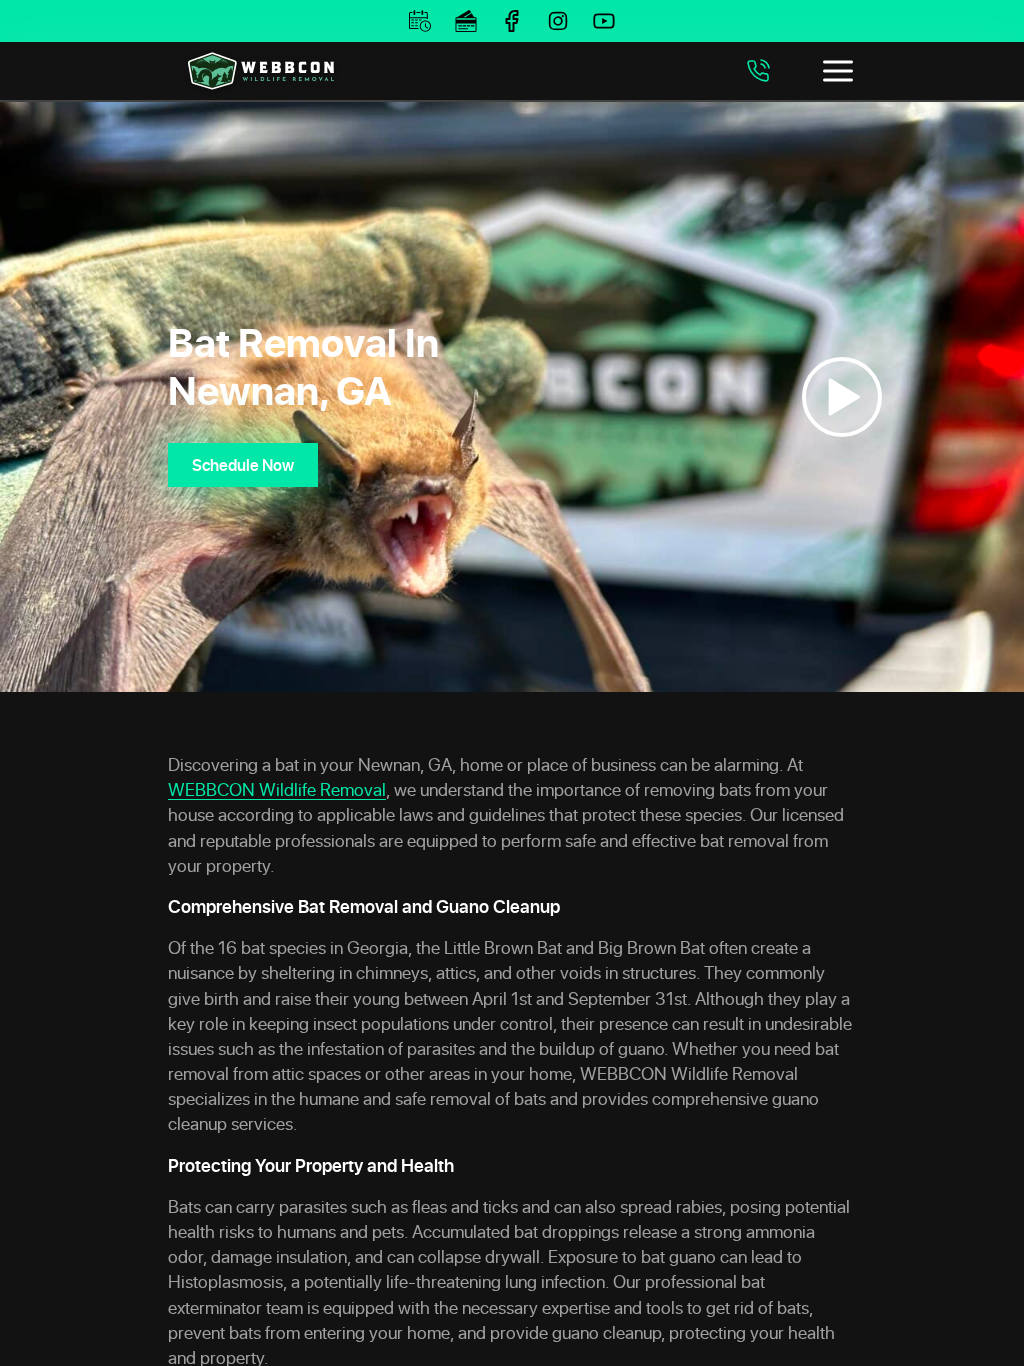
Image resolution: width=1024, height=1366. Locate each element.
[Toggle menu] (838, 71)
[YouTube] (604, 21)
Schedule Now (243, 464)
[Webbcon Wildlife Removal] (261, 71)
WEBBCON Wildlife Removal (277, 789)
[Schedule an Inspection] (420, 21)
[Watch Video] (842, 397)
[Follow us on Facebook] (512, 21)
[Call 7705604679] (758, 71)
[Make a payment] (466, 21)
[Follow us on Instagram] (558, 21)
